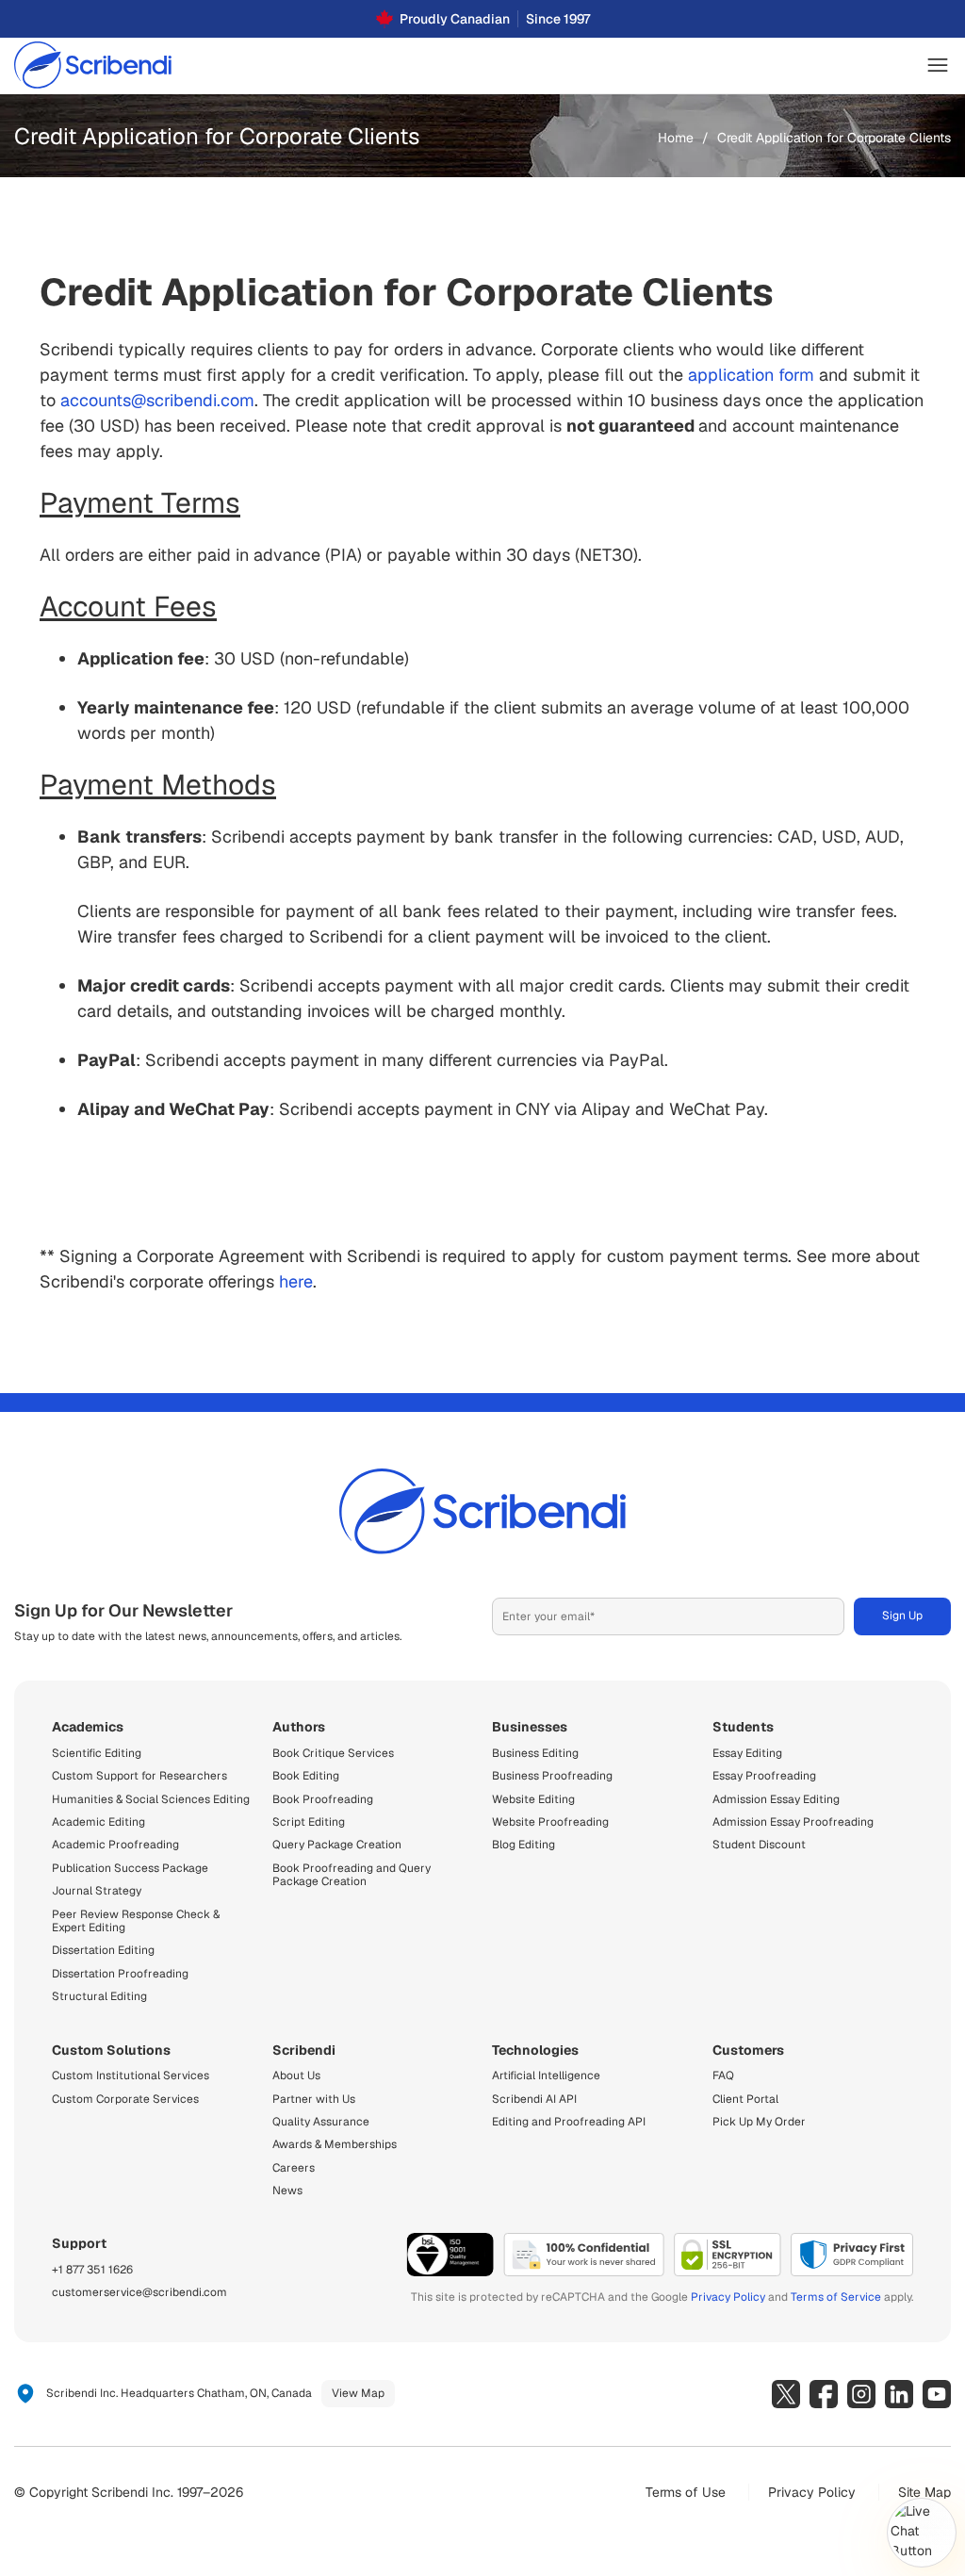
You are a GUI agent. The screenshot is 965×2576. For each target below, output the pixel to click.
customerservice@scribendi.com (139, 2292)
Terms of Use (686, 2492)
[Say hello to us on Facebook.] (824, 2394)
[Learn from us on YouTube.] (937, 2394)
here (296, 1281)
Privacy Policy (728, 2297)
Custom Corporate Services (125, 2099)
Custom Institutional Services (131, 2076)
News (287, 2190)
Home (676, 138)
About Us (296, 2076)
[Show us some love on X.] (786, 2394)
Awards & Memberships (335, 2144)
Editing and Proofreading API (569, 2122)
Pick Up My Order (759, 2122)
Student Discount (759, 1845)
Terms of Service (836, 2297)
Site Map (924, 2492)
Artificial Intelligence (546, 2076)
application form (751, 375)
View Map (358, 2393)
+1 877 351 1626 (92, 2270)
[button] (938, 65)
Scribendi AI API (534, 2099)
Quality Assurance (321, 2122)
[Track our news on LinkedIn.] (899, 2394)
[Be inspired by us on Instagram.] (861, 2394)
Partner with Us (314, 2099)
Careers (294, 2168)
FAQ (723, 2076)
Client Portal (745, 2099)
